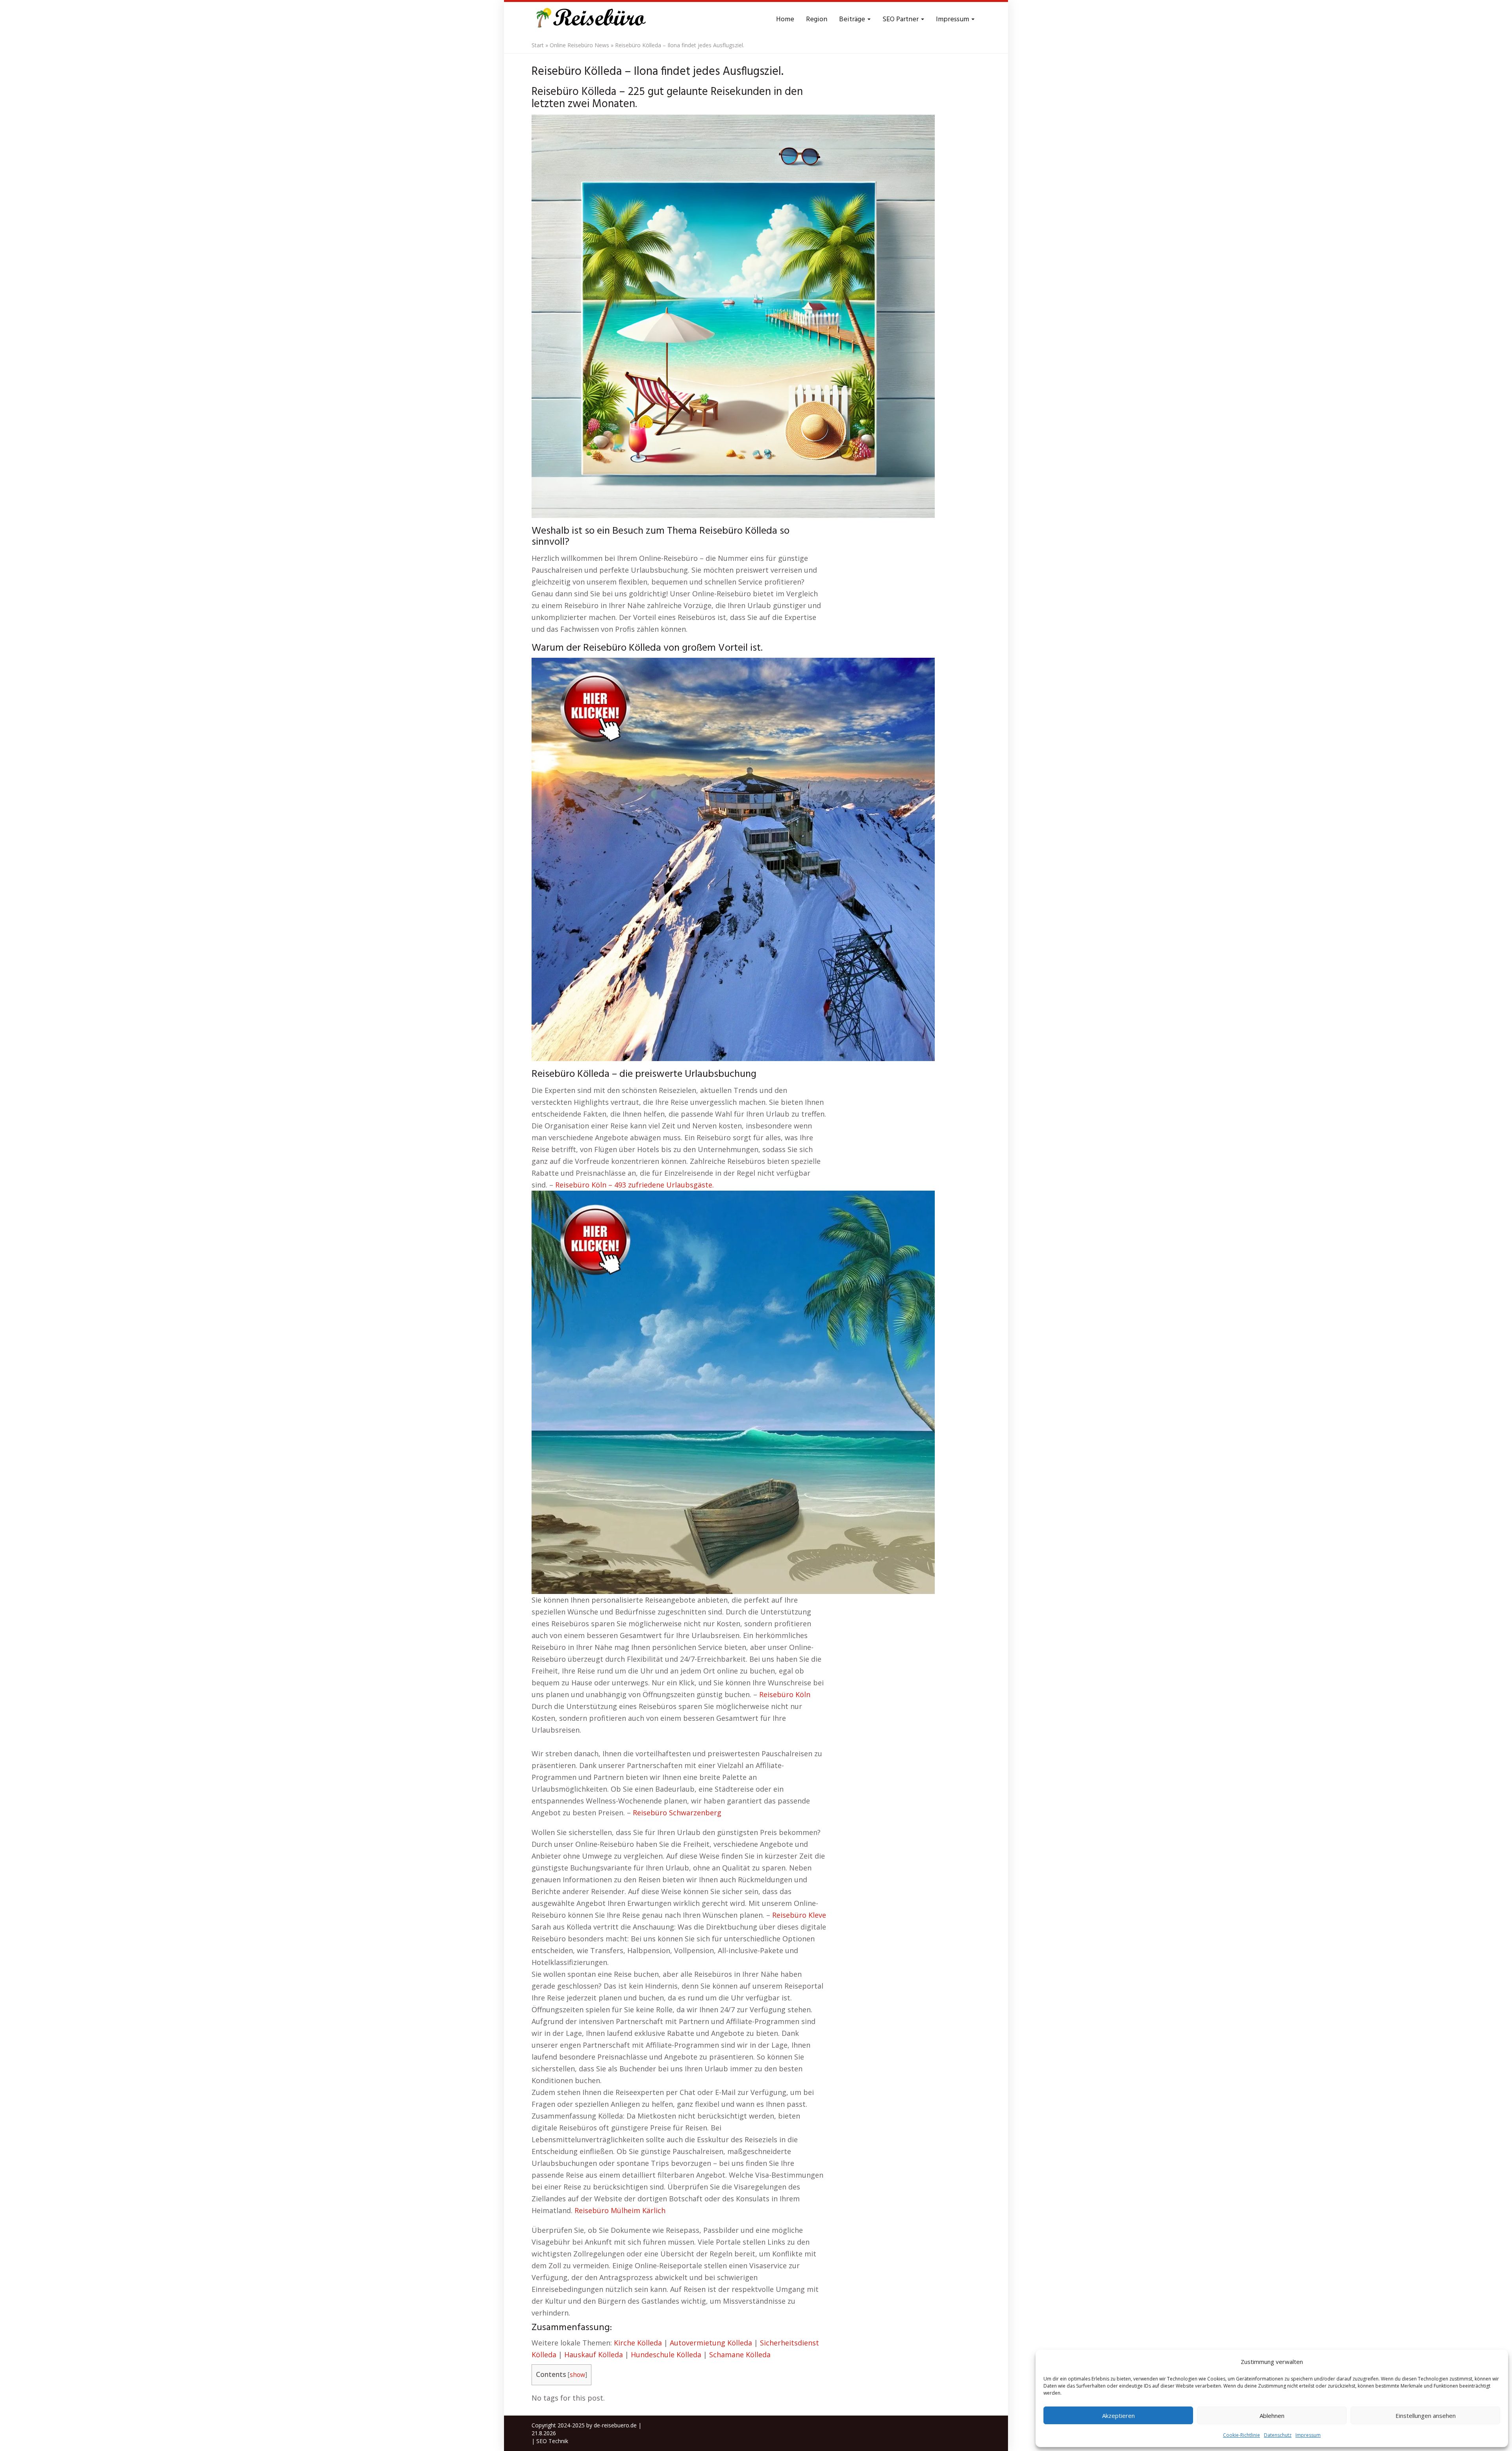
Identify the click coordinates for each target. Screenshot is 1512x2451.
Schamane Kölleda (740, 2355)
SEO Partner (901, 19)
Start (538, 45)
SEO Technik (552, 2441)
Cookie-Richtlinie (1241, 2435)
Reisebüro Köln (785, 1694)
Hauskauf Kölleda (594, 2355)
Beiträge (853, 19)
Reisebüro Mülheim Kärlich (620, 2210)
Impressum (1308, 2435)
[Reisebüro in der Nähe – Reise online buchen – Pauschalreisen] (590, 20)
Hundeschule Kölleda (666, 2355)
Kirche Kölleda (638, 2343)
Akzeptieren (1118, 2416)
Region (817, 19)
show (577, 2375)
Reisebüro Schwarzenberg (677, 1813)
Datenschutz (1278, 2435)
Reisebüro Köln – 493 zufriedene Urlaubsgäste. (635, 1185)
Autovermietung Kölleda (711, 2343)
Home (785, 19)
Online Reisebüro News (579, 45)
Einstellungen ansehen (1426, 2416)
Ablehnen (1272, 2416)
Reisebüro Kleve (799, 1915)
